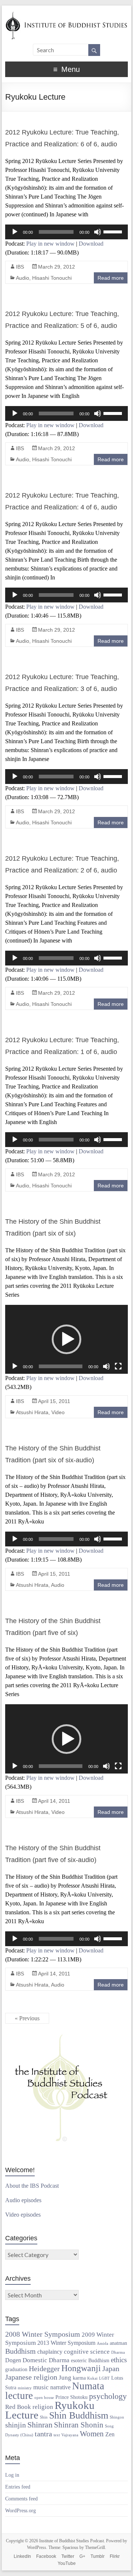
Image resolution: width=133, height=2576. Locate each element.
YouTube (67, 2563)
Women (92, 2434)
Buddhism (21, 2351)
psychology (108, 2396)
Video (58, 1412)
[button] (66, 1339)
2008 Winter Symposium (43, 2334)
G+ (82, 2556)
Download (91, 244)
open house (44, 2398)
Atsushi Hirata (32, 1412)
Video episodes (23, 2215)
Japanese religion (31, 2377)
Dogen (13, 2360)
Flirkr (115, 2556)
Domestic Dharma (46, 2360)
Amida (103, 2344)
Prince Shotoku (71, 2397)
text (57, 2435)
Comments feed (21, 2499)
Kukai (92, 2378)
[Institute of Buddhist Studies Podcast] (66, 15)
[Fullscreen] (118, 1366)
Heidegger (44, 2369)
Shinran (40, 2425)
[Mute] (98, 232)
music (41, 2387)
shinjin (16, 2425)
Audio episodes (23, 2200)
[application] (66, 232)
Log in (12, 2475)
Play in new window (50, 244)
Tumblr (98, 2556)
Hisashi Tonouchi (52, 278)
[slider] (114, 231)
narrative (60, 2387)
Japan (111, 2369)
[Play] (15, 232)
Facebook (46, 2556)
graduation (16, 2369)
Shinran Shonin (79, 2425)
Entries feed (18, 2487)
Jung (65, 2377)
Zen (110, 2434)
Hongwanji (81, 2368)
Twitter (68, 2556)
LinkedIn (22, 2556)
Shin (44, 2417)
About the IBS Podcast (32, 2186)
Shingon (117, 2417)
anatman (118, 2343)
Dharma (118, 2352)
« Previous (27, 2018)
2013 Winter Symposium (66, 2343)
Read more (111, 278)
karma (79, 2378)
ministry (25, 2388)
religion (43, 2407)
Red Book (18, 2407)
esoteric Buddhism (90, 2361)
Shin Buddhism (79, 2415)
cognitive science (87, 2351)
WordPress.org (21, 2511)
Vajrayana (70, 2435)
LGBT (104, 2378)
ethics (119, 2360)
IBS (20, 267)
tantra (43, 2434)
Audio (23, 278)
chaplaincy (50, 2352)
